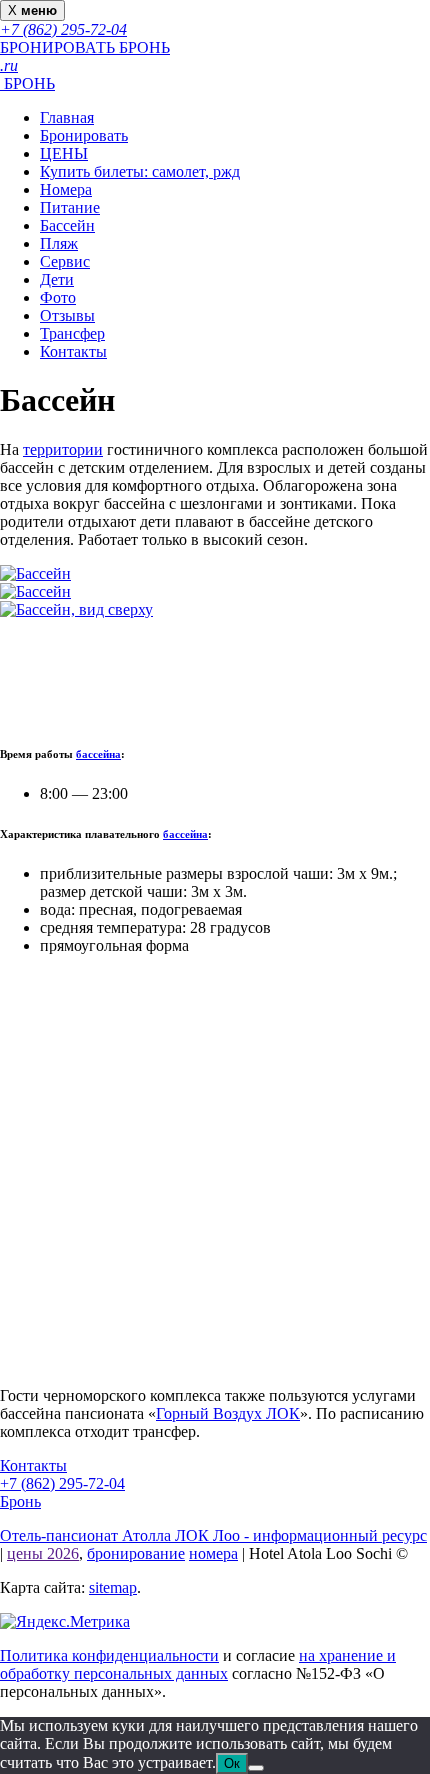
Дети (57, 279)
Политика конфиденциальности (109, 1655)
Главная (67, 117)
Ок (232, 1763)
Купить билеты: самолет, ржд (140, 171)
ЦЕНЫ (64, 153)
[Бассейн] (35, 573)
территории (63, 449)
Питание (70, 207)
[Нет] (256, 1768)
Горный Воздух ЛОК (228, 1413)
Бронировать (84, 135)
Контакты (73, 351)
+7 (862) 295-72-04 (62, 1483)
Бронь (20, 1501)
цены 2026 (43, 1553)
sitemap (113, 1587)
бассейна (98, 754)
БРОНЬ (27, 83)
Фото (58, 297)
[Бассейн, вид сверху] (76, 609)
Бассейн (67, 225)
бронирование (136, 1553)
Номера (66, 189)
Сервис (65, 261)
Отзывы (67, 315)
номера (213, 1553)
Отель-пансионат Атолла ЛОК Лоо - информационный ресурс (213, 1535)
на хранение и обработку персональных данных (198, 1664)
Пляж (59, 243)
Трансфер (72, 333)
